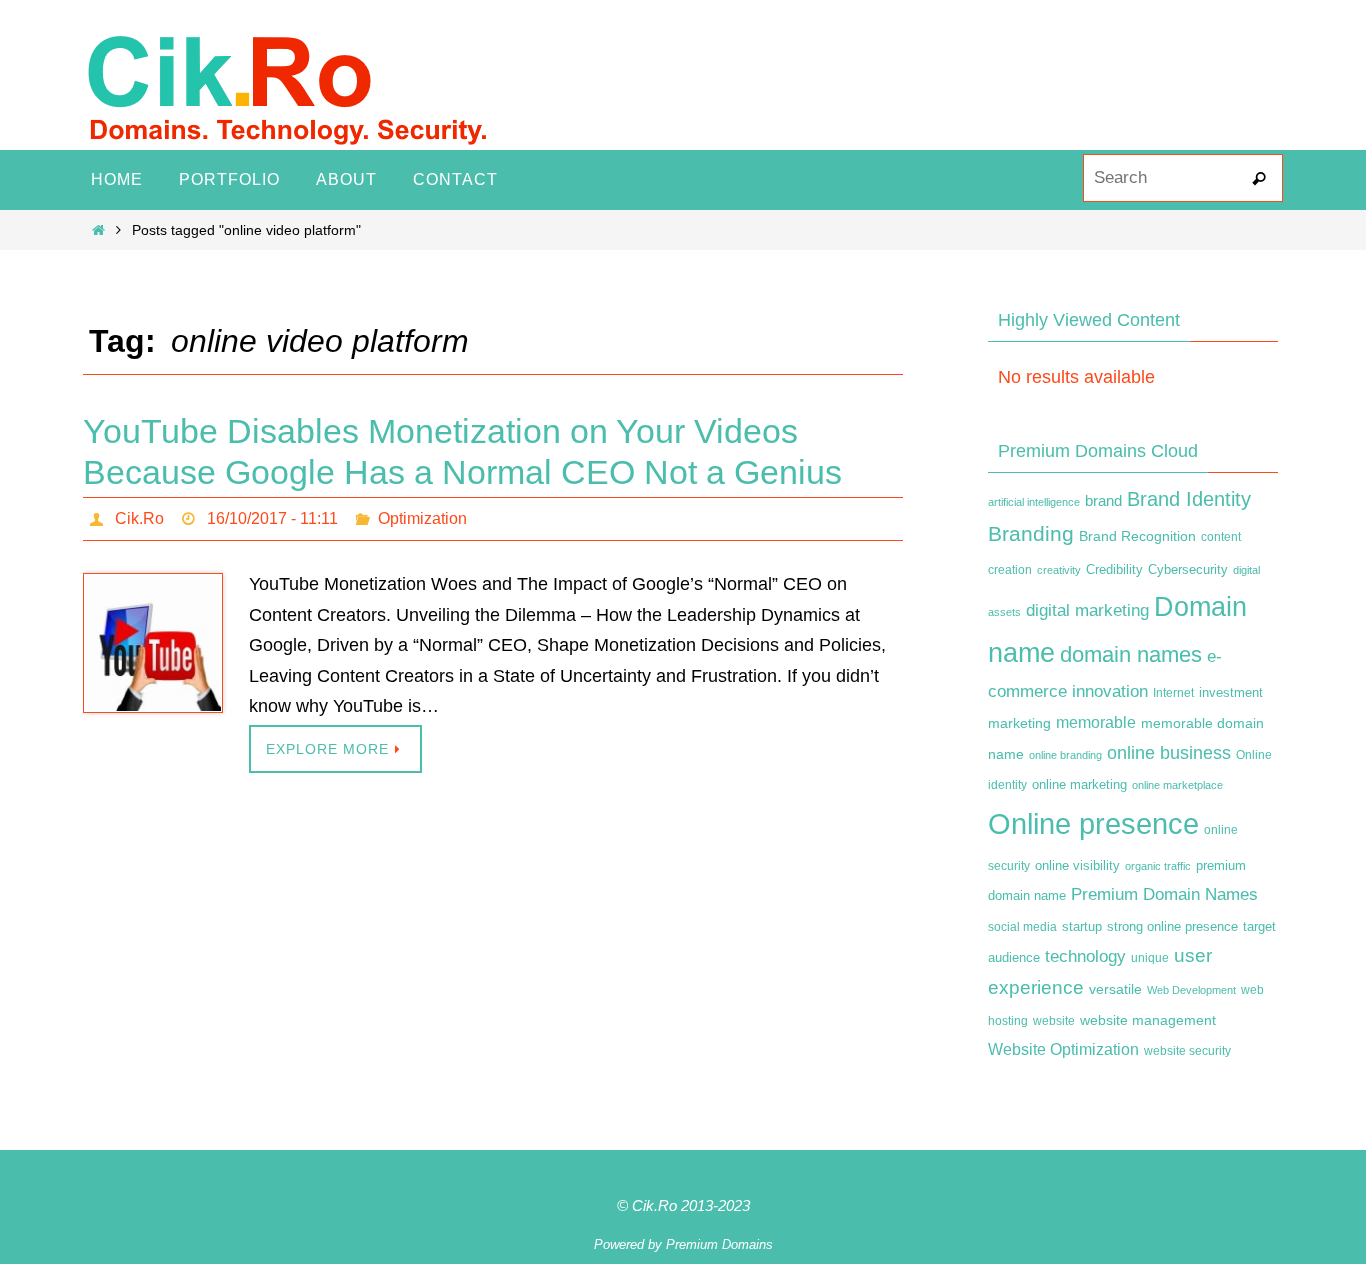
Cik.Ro (139, 518)
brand (1103, 501)
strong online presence (1172, 927)
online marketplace (1177, 785)
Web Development (1191, 990)
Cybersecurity (1188, 570)
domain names (1131, 654)
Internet (1173, 693)
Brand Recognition (1137, 536)
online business (1169, 753)
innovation (1110, 691)
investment (1231, 693)
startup (1082, 926)
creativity (1059, 570)
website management (1148, 1020)
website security (1187, 1051)
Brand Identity (1189, 499)
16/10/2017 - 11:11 (272, 518)
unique (1150, 958)
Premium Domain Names (1164, 894)
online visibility (1077, 866)
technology (1085, 956)
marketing (1019, 723)
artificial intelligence (1034, 502)
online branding (1065, 755)
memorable (1096, 722)
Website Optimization (1063, 1049)
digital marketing (1087, 610)
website (1054, 1021)
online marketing (1079, 784)
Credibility (1114, 570)
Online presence (1093, 823)
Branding (1031, 534)
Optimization (422, 518)
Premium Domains (719, 1244)
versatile (1115, 989)
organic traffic (1158, 866)
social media (1022, 927)
